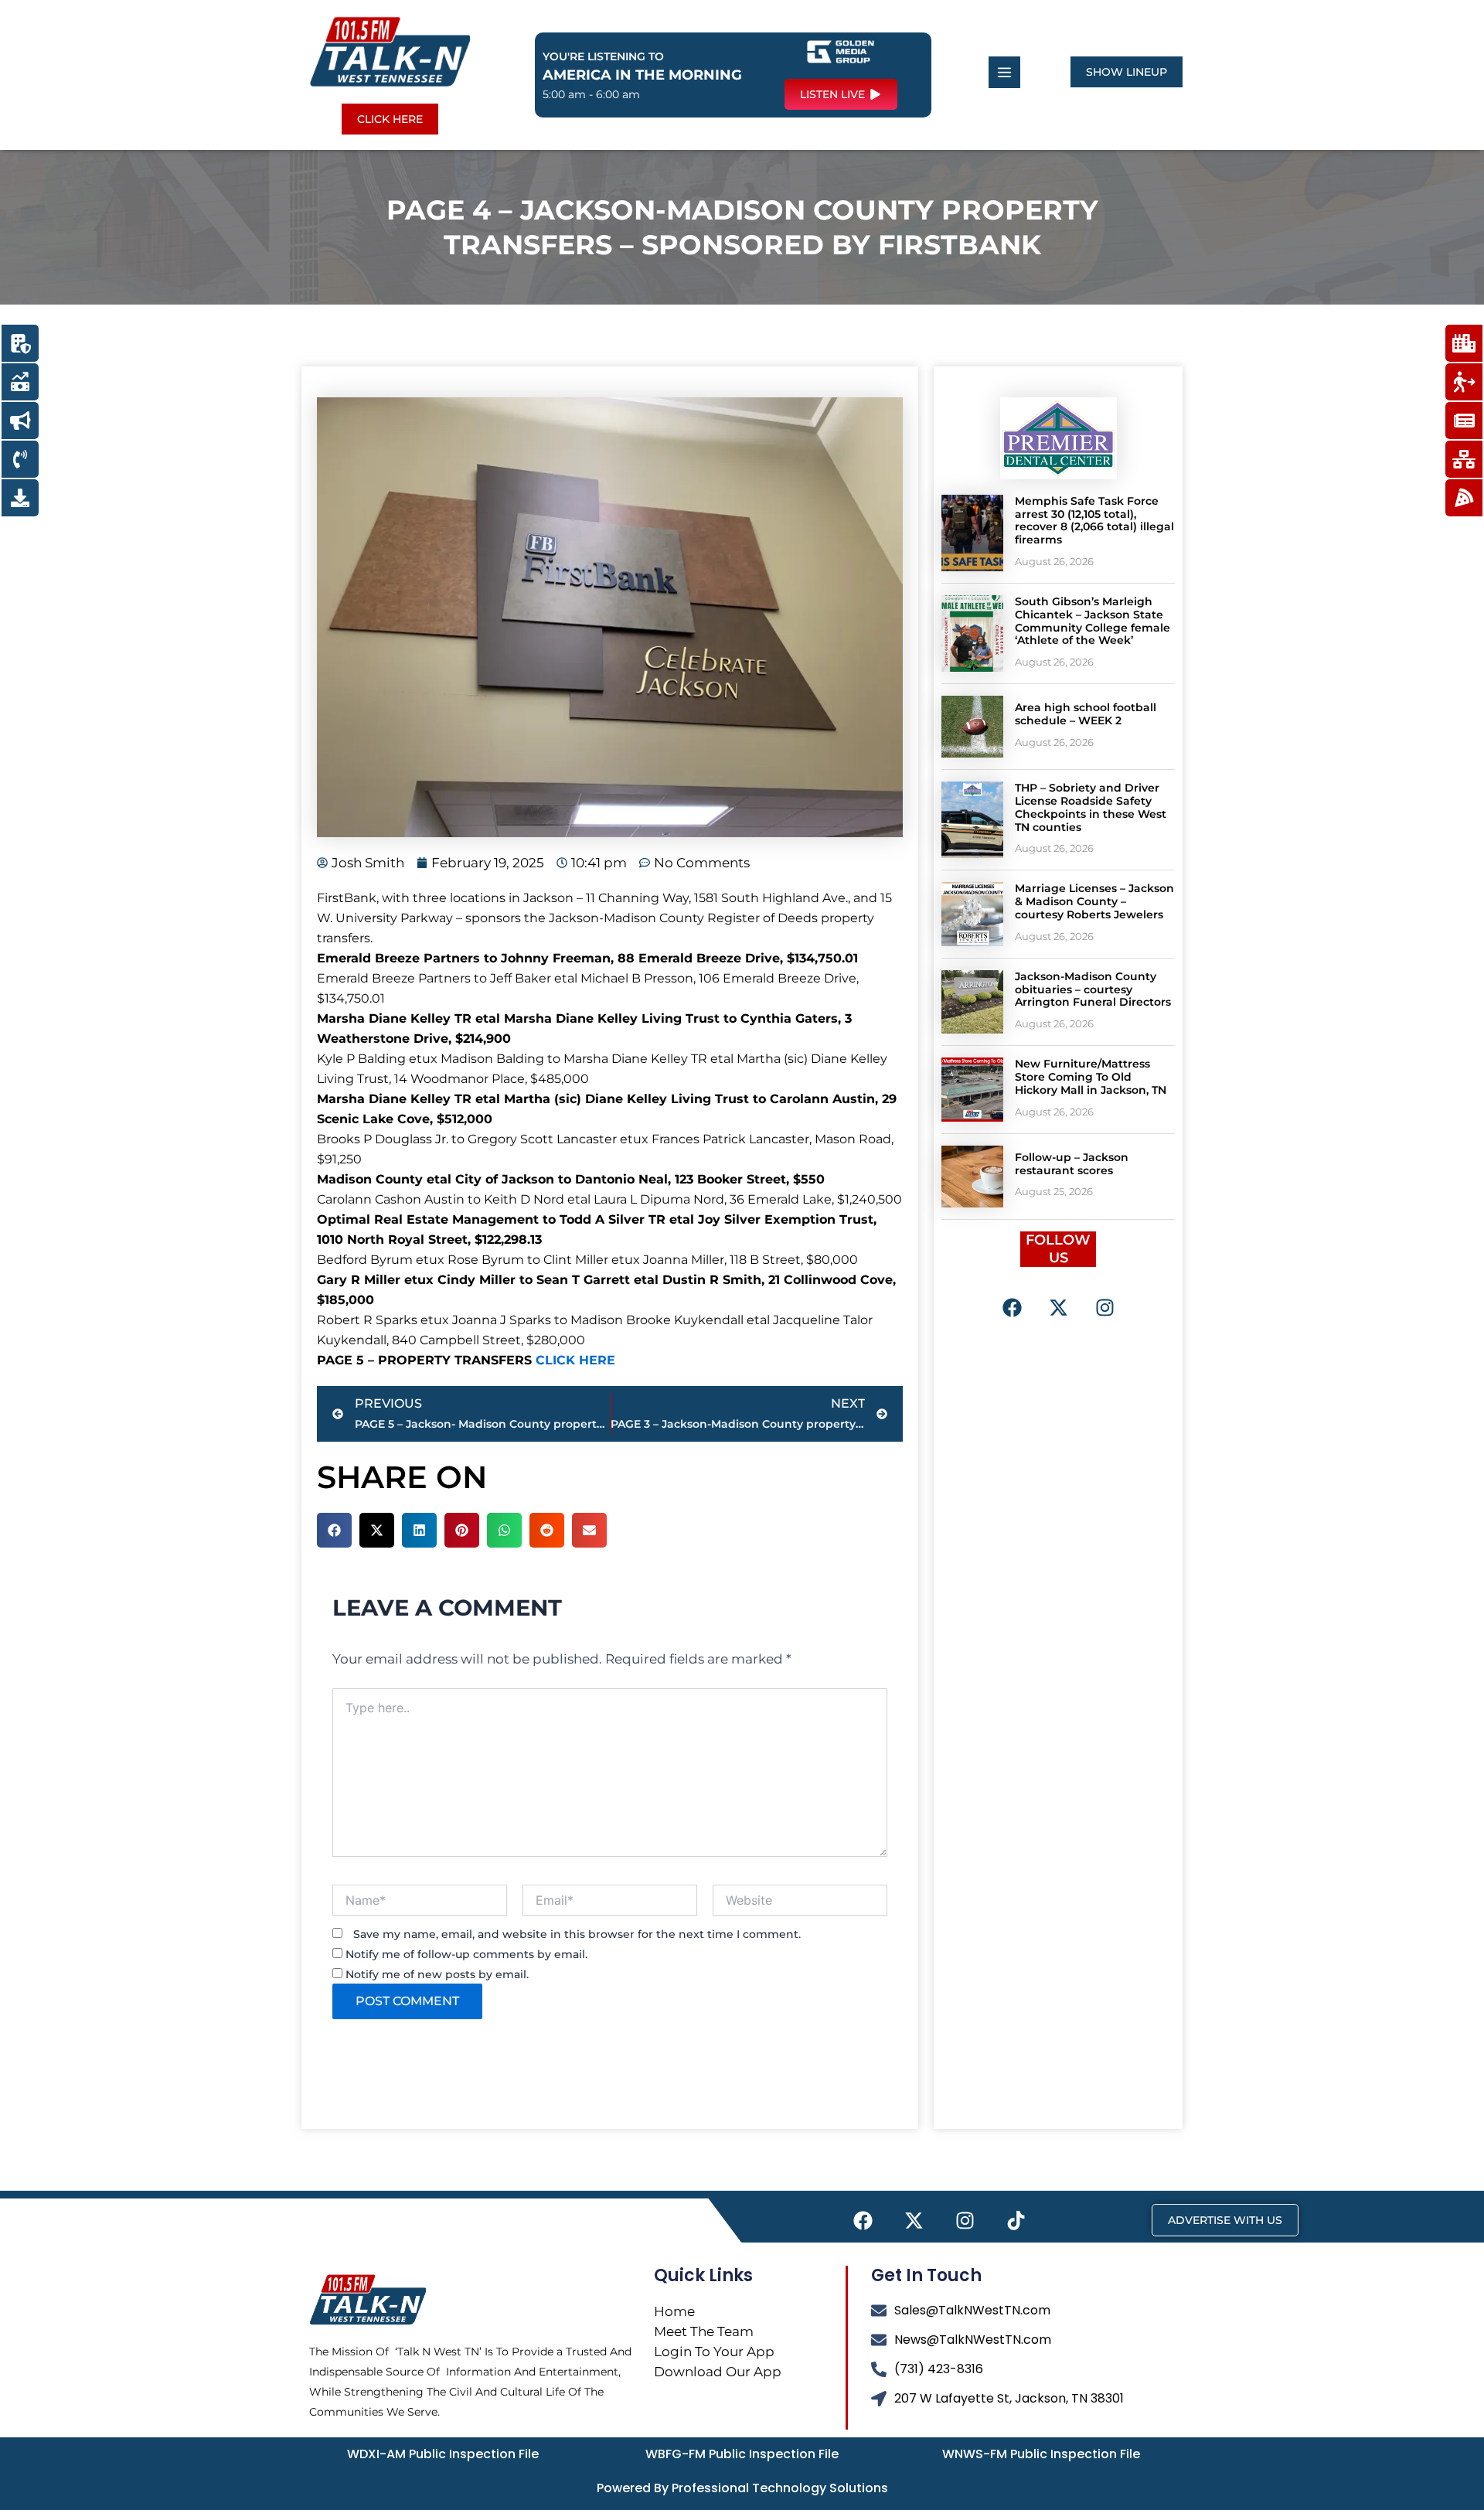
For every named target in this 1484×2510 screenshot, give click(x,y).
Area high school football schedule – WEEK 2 (1086, 714)
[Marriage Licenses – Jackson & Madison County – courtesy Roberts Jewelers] (972, 914)
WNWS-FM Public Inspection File (1041, 2454)
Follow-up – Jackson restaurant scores (1072, 1164)
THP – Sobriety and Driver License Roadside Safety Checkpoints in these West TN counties (1091, 807)
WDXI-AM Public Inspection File (443, 2454)
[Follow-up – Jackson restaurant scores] (972, 1177)
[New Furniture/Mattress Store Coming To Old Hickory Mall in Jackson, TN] (972, 1089)
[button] (334, 1530)
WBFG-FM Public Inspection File (742, 2454)
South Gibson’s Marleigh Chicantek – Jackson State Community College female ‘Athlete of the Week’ (1093, 621)
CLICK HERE (575, 1360)
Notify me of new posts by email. (437, 1974)
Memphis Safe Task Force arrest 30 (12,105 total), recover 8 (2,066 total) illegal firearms (1094, 520)
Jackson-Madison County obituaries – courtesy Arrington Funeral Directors (1093, 989)
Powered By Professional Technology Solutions (742, 2488)
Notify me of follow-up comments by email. (466, 1954)
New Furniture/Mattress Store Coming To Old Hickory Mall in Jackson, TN (1091, 1077)
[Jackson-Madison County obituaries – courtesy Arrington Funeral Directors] (972, 1002)
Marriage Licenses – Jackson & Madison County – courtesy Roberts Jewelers (1094, 901)
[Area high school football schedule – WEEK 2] (972, 727)
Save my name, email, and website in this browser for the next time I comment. (577, 1934)
